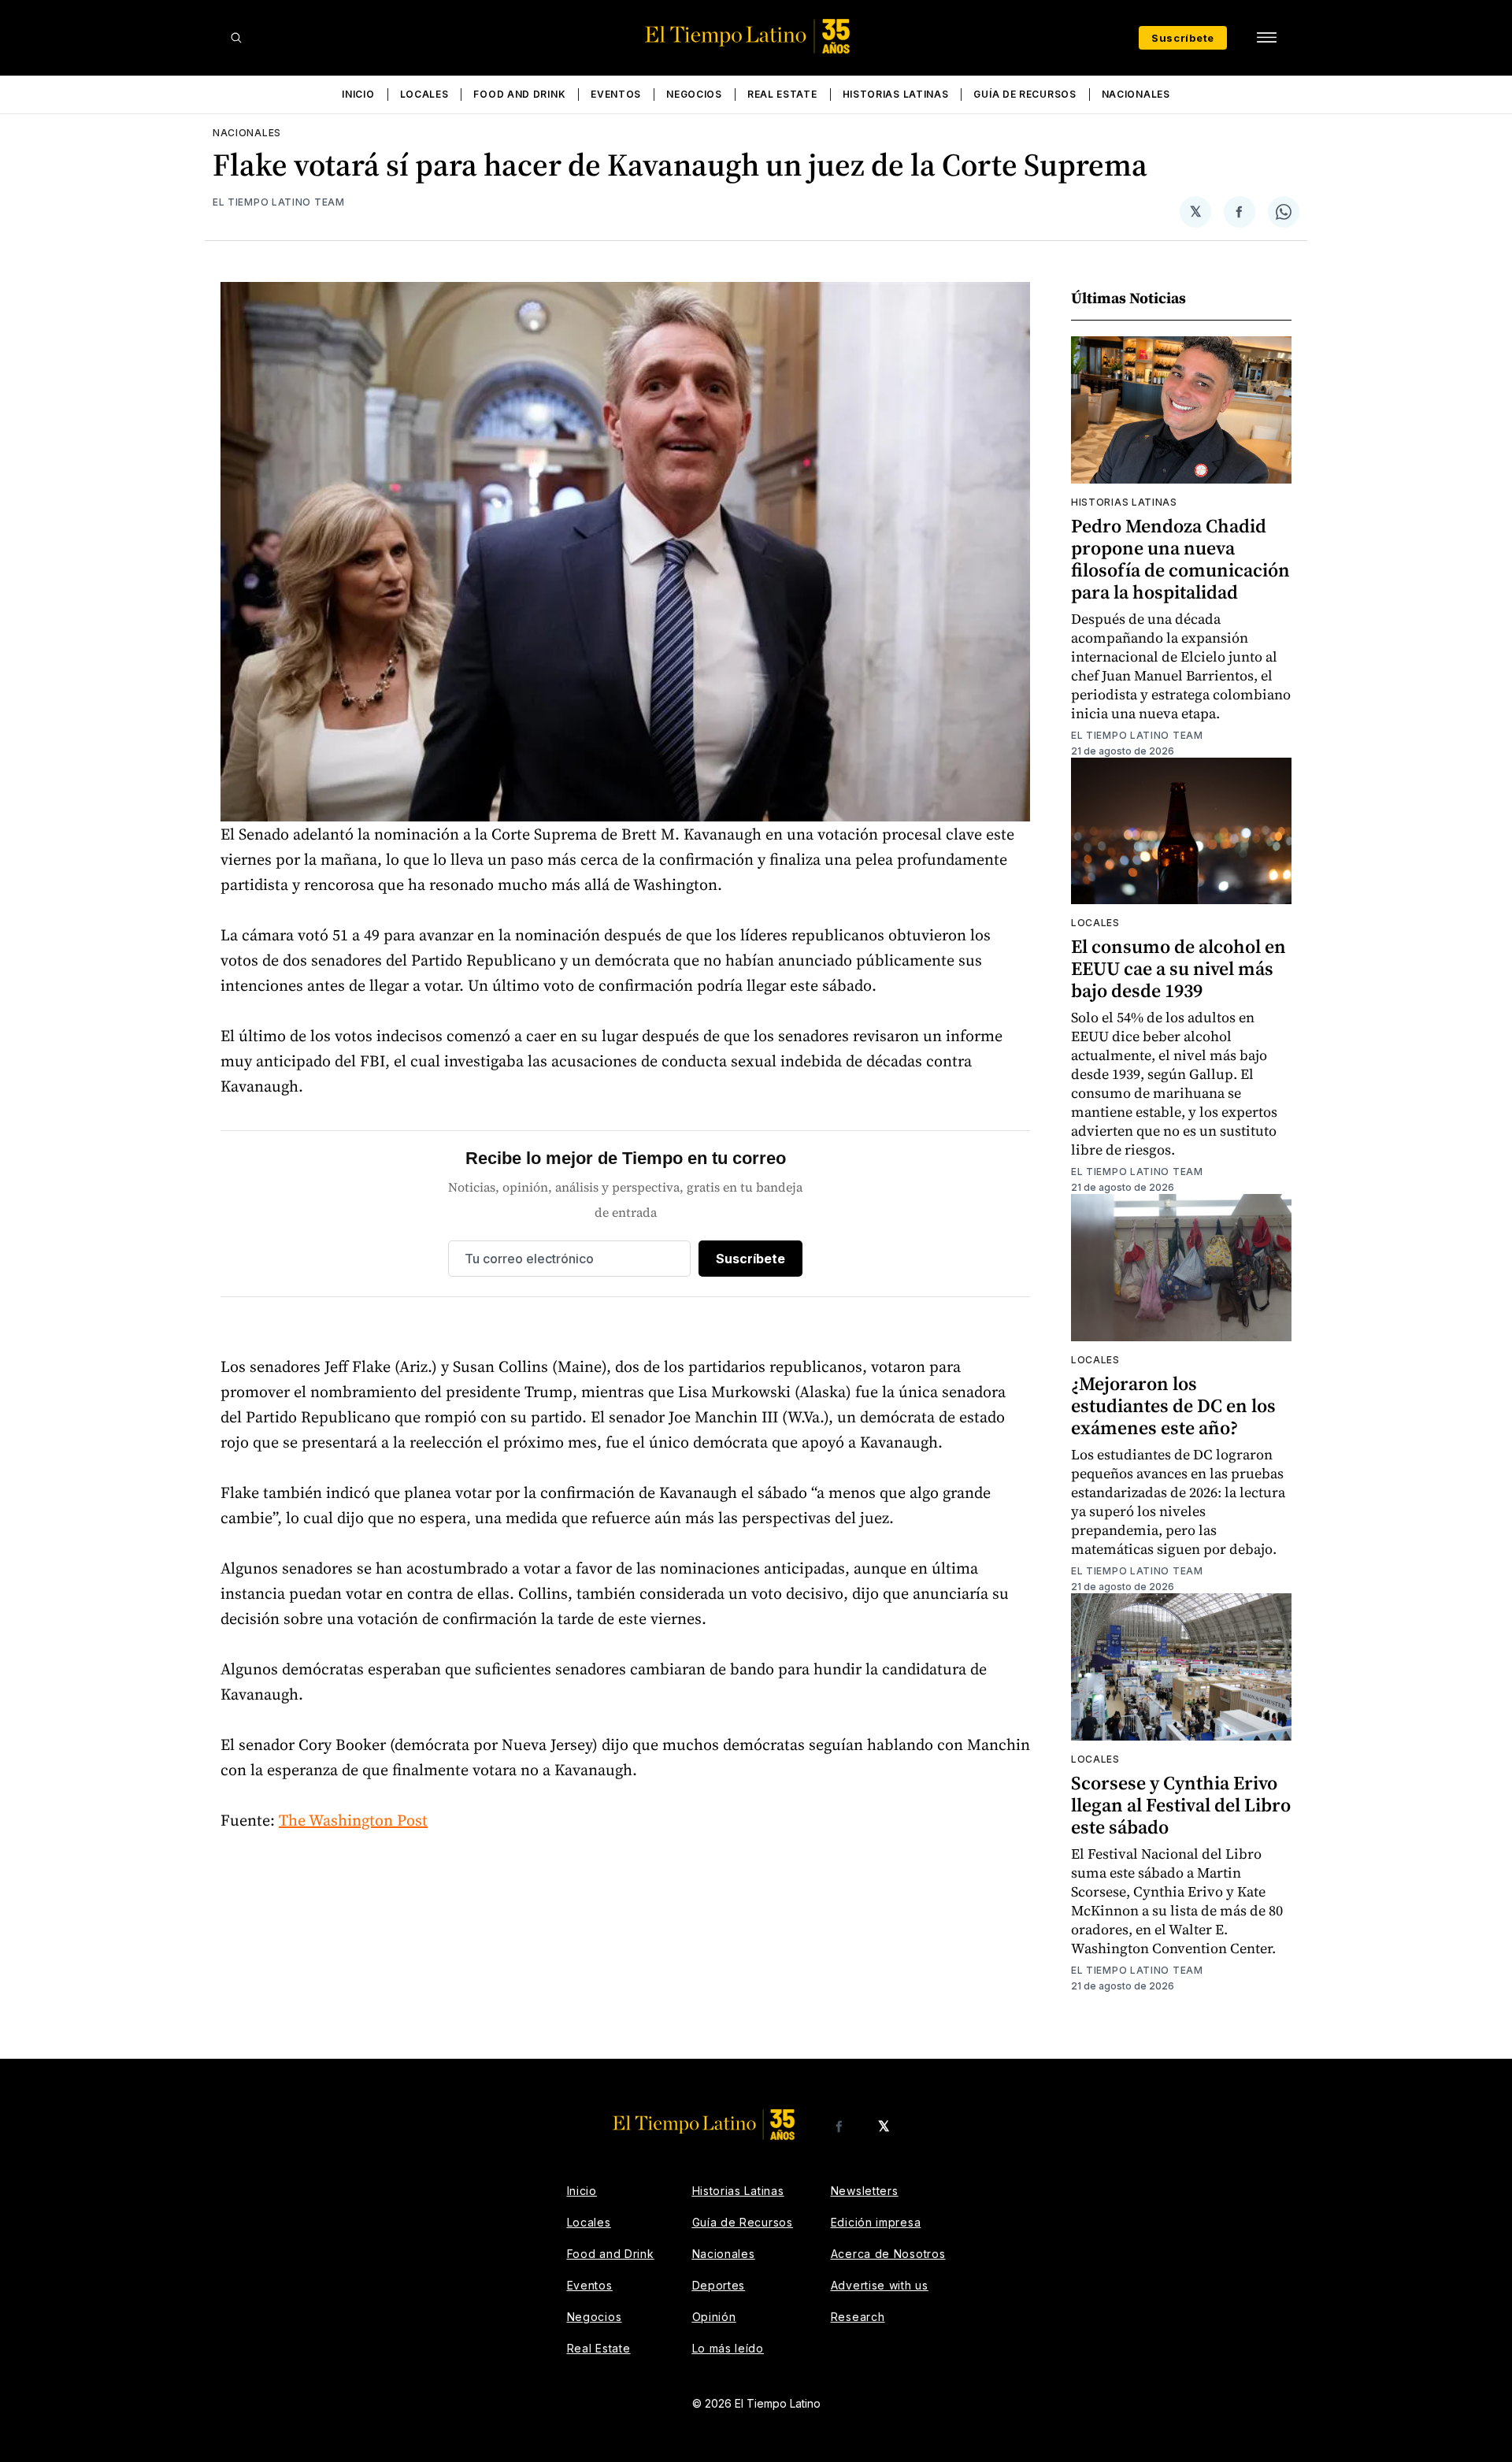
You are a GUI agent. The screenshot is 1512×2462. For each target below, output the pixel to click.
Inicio (358, 94)
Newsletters (865, 2191)
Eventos (616, 94)
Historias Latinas (896, 94)
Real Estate (782, 94)
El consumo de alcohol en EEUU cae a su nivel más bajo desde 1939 (1178, 968)
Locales (424, 94)
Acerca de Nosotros (888, 2254)
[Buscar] (236, 38)
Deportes (719, 2285)
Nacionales (1136, 94)
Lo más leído (728, 2348)
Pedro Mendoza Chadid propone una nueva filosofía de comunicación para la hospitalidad (1180, 559)
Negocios (694, 94)
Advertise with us (880, 2285)
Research (858, 2317)
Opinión (714, 2317)
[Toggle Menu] (1266, 38)
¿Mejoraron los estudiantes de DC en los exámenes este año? (1173, 1405)
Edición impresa (876, 2222)
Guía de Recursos (1025, 94)
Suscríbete (1183, 38)
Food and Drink (519, 94)
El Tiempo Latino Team (279, 202)
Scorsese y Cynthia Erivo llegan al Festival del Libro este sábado (1181, 1805)
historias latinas (1124, 502)
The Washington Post (353, 1820)
